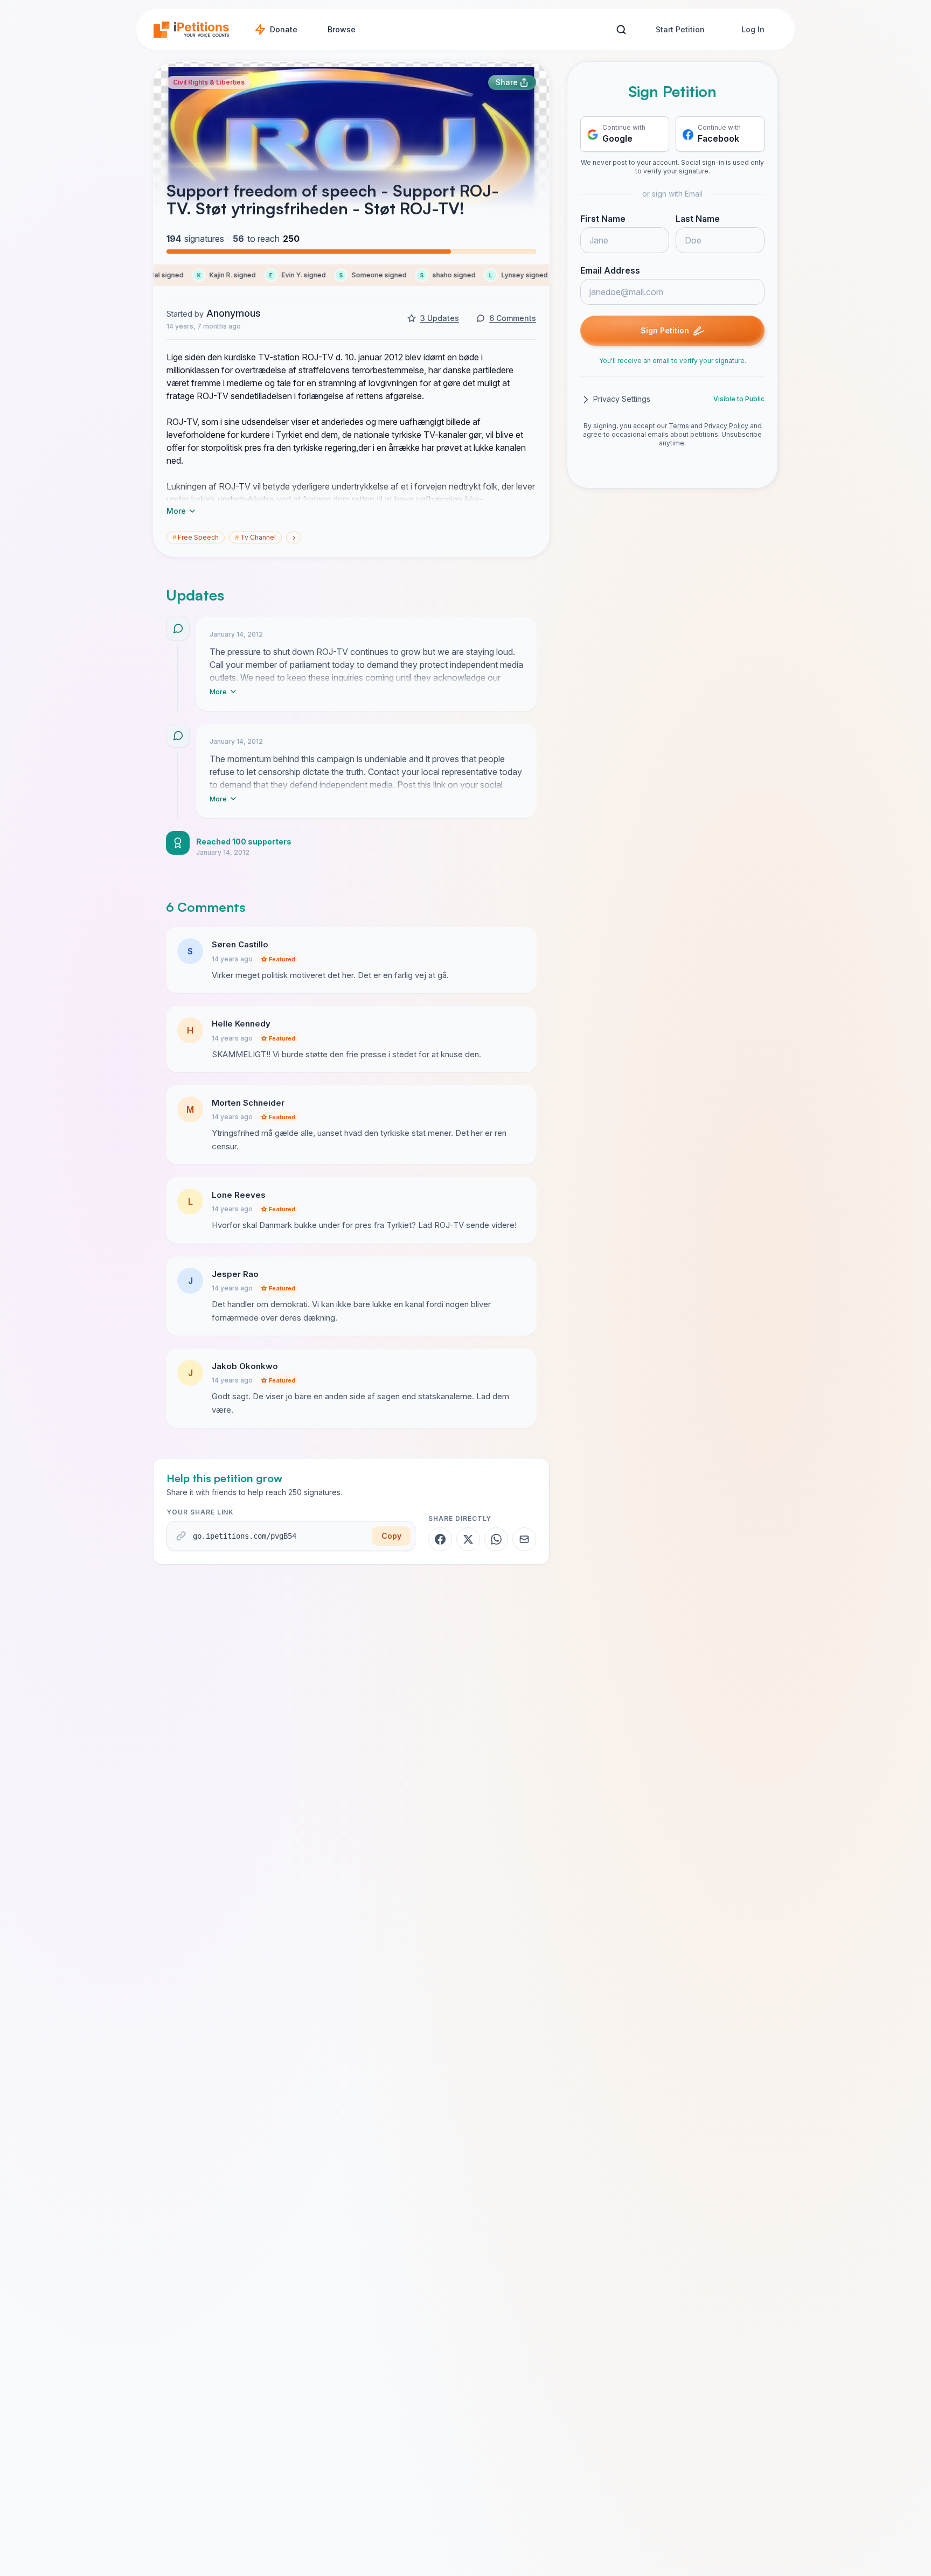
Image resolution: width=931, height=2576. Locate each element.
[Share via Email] (524, 1539)
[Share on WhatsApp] (496, 1539)
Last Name (698, 219)
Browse (342, 29)
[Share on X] (468, 1539)
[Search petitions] (621, 30)
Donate (284, 29)
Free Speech (196, 537)
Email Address (610, 271)
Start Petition (680, 29)
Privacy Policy (726, 426)
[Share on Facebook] (440, 1539)
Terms (679, 426)
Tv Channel (255, 537)
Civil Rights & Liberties (209, 82)
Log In (753, 29)
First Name (603, 219)
